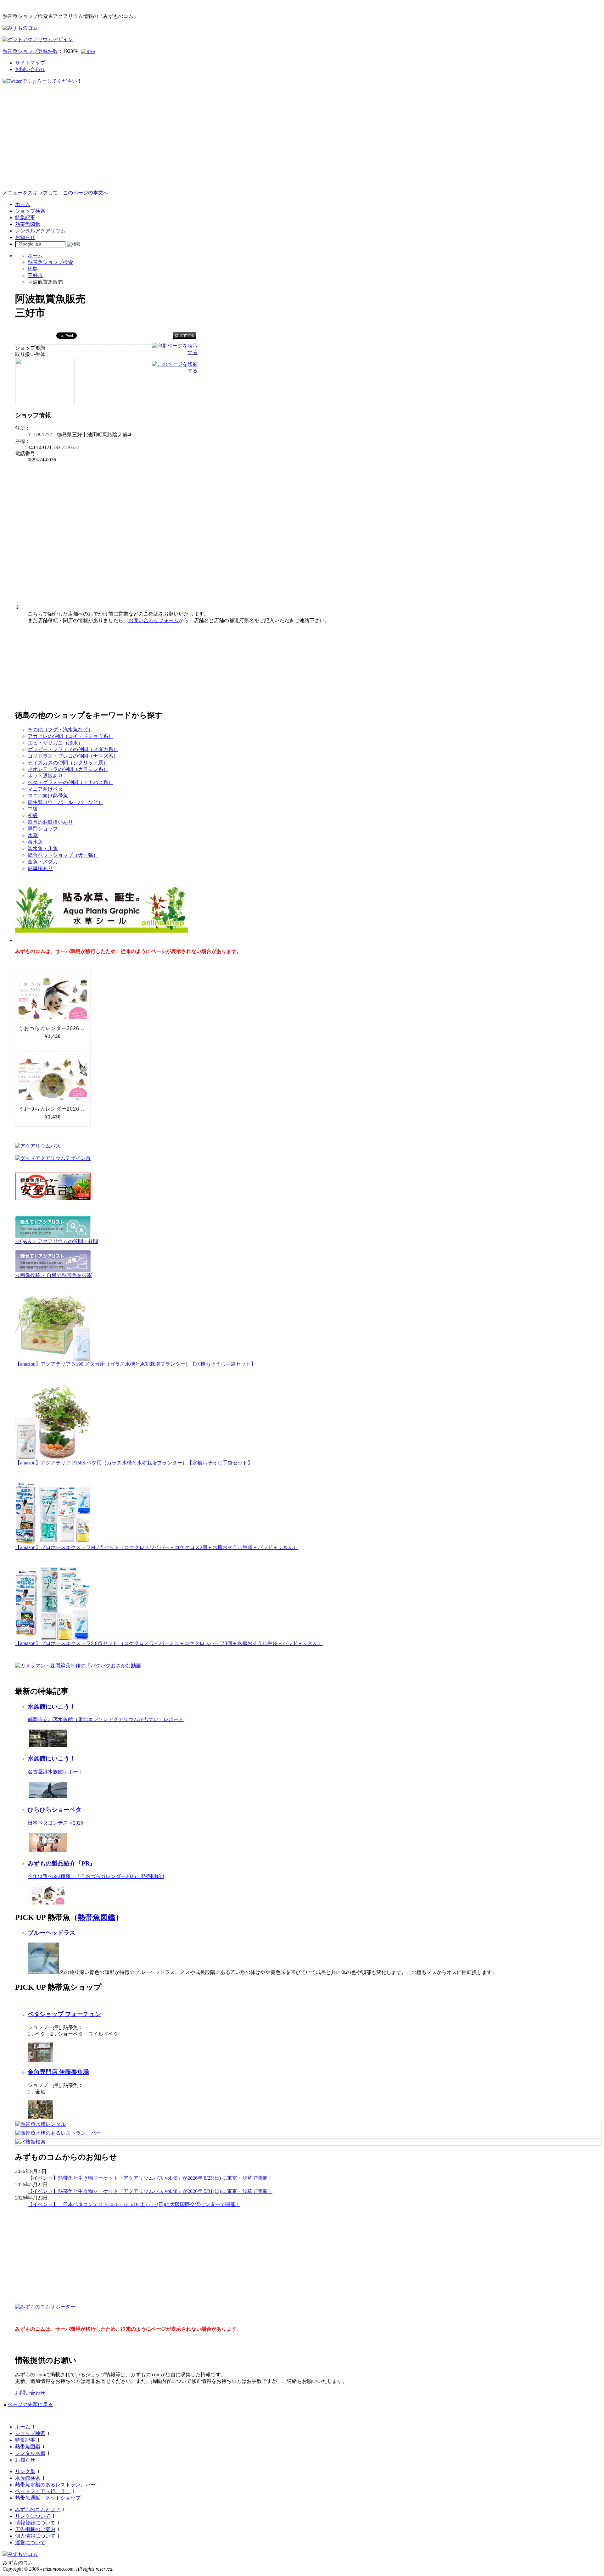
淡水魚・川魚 (43, 848)
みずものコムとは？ (38, 2509)
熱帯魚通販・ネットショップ (48, 2498)
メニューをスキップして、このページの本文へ (55, 193)
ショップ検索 (30, 211)
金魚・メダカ (43, 862)
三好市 (35, 275)
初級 (33, 815)
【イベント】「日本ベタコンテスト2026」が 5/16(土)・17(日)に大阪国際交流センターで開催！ (134, 2204)
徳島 (33, 269)
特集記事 (25, 217)
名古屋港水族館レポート (55, 1772)
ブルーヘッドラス (52, 1933)
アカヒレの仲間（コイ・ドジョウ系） (70, 736)
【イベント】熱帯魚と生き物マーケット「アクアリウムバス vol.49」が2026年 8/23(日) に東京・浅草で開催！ (150, 2178)
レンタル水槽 (30, 2453)
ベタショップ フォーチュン (64, 2014)
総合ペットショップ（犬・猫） (63, 855)
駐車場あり (40, 868)
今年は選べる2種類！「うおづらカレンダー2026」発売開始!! (96, 1876)
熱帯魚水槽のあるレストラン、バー (56, 2485)
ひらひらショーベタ (55, 1810)
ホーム (23, 204)
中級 (33, 809)
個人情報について (35, 2536)
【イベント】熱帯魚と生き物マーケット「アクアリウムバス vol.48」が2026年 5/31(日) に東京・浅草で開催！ (150, 2191)
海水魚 (35, 842)
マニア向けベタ (45, 789)
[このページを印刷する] (175, 371)
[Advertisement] (302, 142)
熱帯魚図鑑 (28, 224)
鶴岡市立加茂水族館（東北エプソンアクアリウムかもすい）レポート (106, 1719)
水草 (33, 835)
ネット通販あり (45, 776)
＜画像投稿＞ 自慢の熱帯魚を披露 (53, 1275)
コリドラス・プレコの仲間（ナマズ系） (73, 756)
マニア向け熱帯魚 (48, 796)
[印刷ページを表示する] (175, 352)
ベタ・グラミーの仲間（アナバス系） (70, 782)
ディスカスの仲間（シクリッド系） (68, 763)
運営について (30, 2543)
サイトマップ (30, 63)
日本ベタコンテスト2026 (55, 1823)
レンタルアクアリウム (40, 231)
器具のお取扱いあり (50, 822)
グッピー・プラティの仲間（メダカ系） (73, 749)
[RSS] (88, 51)
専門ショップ (43, 829)
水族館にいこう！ (52, 1706)
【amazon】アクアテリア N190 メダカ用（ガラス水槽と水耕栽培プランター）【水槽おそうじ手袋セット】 (135, 1364)
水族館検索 (28, 2478)
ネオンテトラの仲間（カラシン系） (68, 769)
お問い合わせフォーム (154, 620)
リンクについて (33, 2516)
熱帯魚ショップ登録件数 (30, 51)
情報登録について (35, 2523)
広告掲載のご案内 (35, 2529)
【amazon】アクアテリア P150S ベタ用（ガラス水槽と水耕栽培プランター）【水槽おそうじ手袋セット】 (134, 1463)
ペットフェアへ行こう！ (43, 2491)
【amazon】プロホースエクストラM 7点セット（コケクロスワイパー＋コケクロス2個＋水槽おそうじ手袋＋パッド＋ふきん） (157, 1547)
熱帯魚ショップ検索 (50, 262)
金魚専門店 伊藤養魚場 (58, 2072)
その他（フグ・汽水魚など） (60, 730)
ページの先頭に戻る (30, 2404)
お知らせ (25, 237)
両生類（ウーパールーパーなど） (65, 802)
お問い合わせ (30, 69)
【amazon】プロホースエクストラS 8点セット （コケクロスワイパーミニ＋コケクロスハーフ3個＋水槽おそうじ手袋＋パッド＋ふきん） (169, 1643)
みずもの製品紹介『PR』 (62, 1863)
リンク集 (25, 2471)
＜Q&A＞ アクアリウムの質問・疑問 (57, 1241)
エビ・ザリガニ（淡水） (55, 743)
